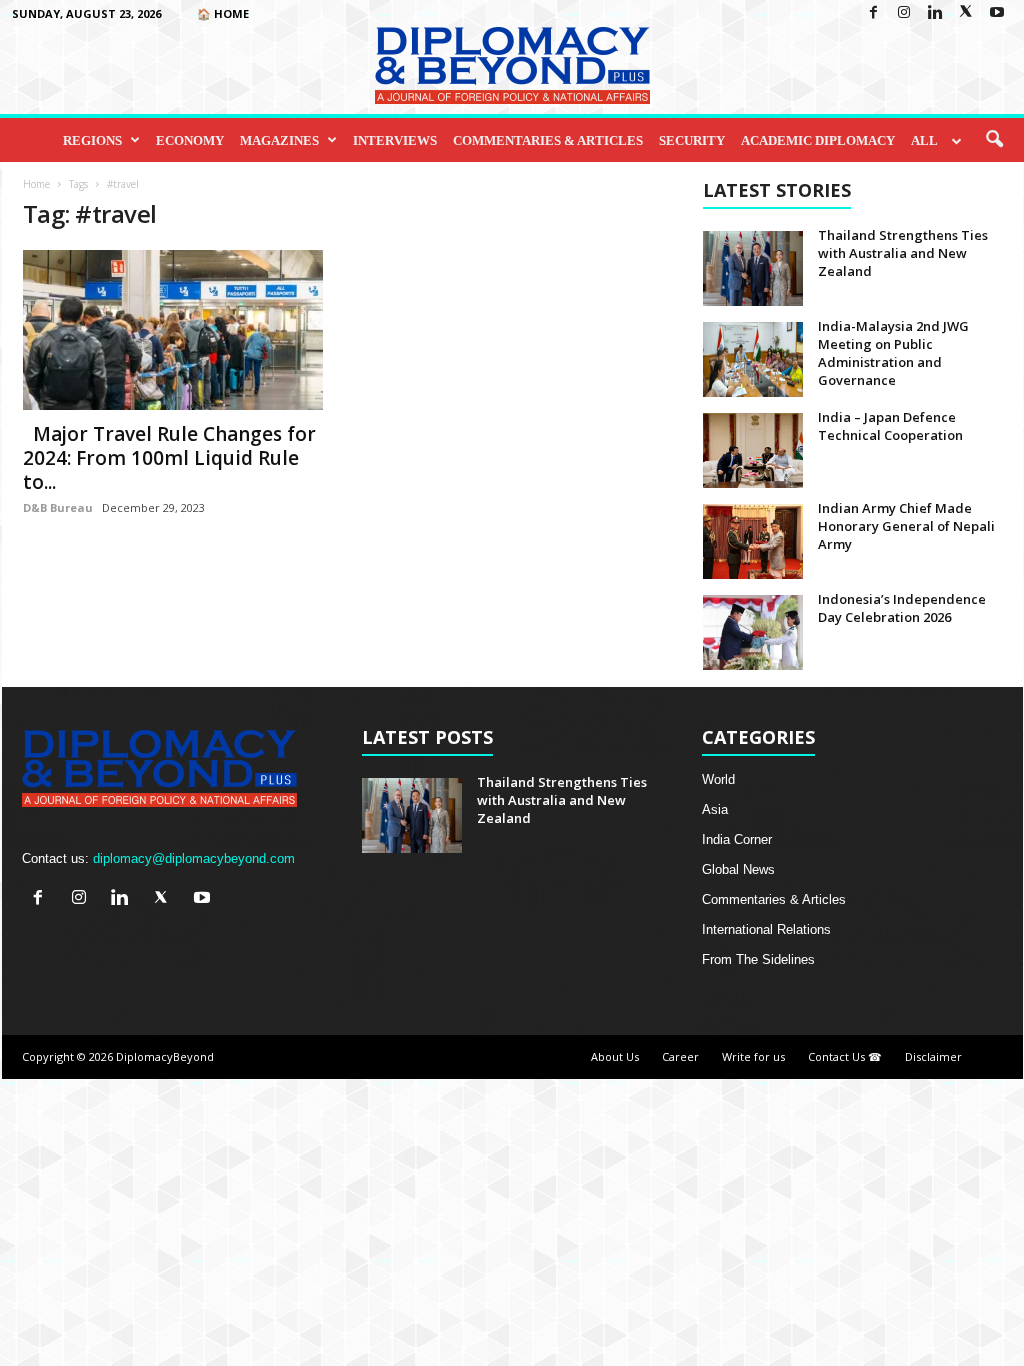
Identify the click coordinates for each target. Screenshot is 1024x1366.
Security (692, 140)
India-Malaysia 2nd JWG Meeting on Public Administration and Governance (893, 353)
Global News (738, 869)
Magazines (279, 140)
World (718, 779)
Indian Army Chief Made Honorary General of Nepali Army (906, 526)
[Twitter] (966, 13)
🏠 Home (223, 13)
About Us (615, 1056)
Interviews (395, 140)
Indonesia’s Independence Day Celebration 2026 (902, 608)
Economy (190, 140)
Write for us (753, 1056)
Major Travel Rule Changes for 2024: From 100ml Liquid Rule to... (169, 458)
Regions (92, 140)
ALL (924, 140)
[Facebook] (873, 13)
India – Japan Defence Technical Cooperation (890, 426)
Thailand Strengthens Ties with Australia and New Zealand (903, 253)
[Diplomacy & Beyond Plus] (512, 65)
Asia (715, 809)
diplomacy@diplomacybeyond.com (194, 858)
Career (680, 1056)
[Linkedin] (935, 13)
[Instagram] (904, 13)
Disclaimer (933, 1056)
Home (36, 184)
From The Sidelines (758, 959)
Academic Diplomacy (818, 140)
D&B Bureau (58, 507)
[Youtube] (997, 13)
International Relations (766, 929)
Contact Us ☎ (845, 1056)
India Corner (737, 839)
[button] (994, 140)
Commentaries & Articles (548, 140)
